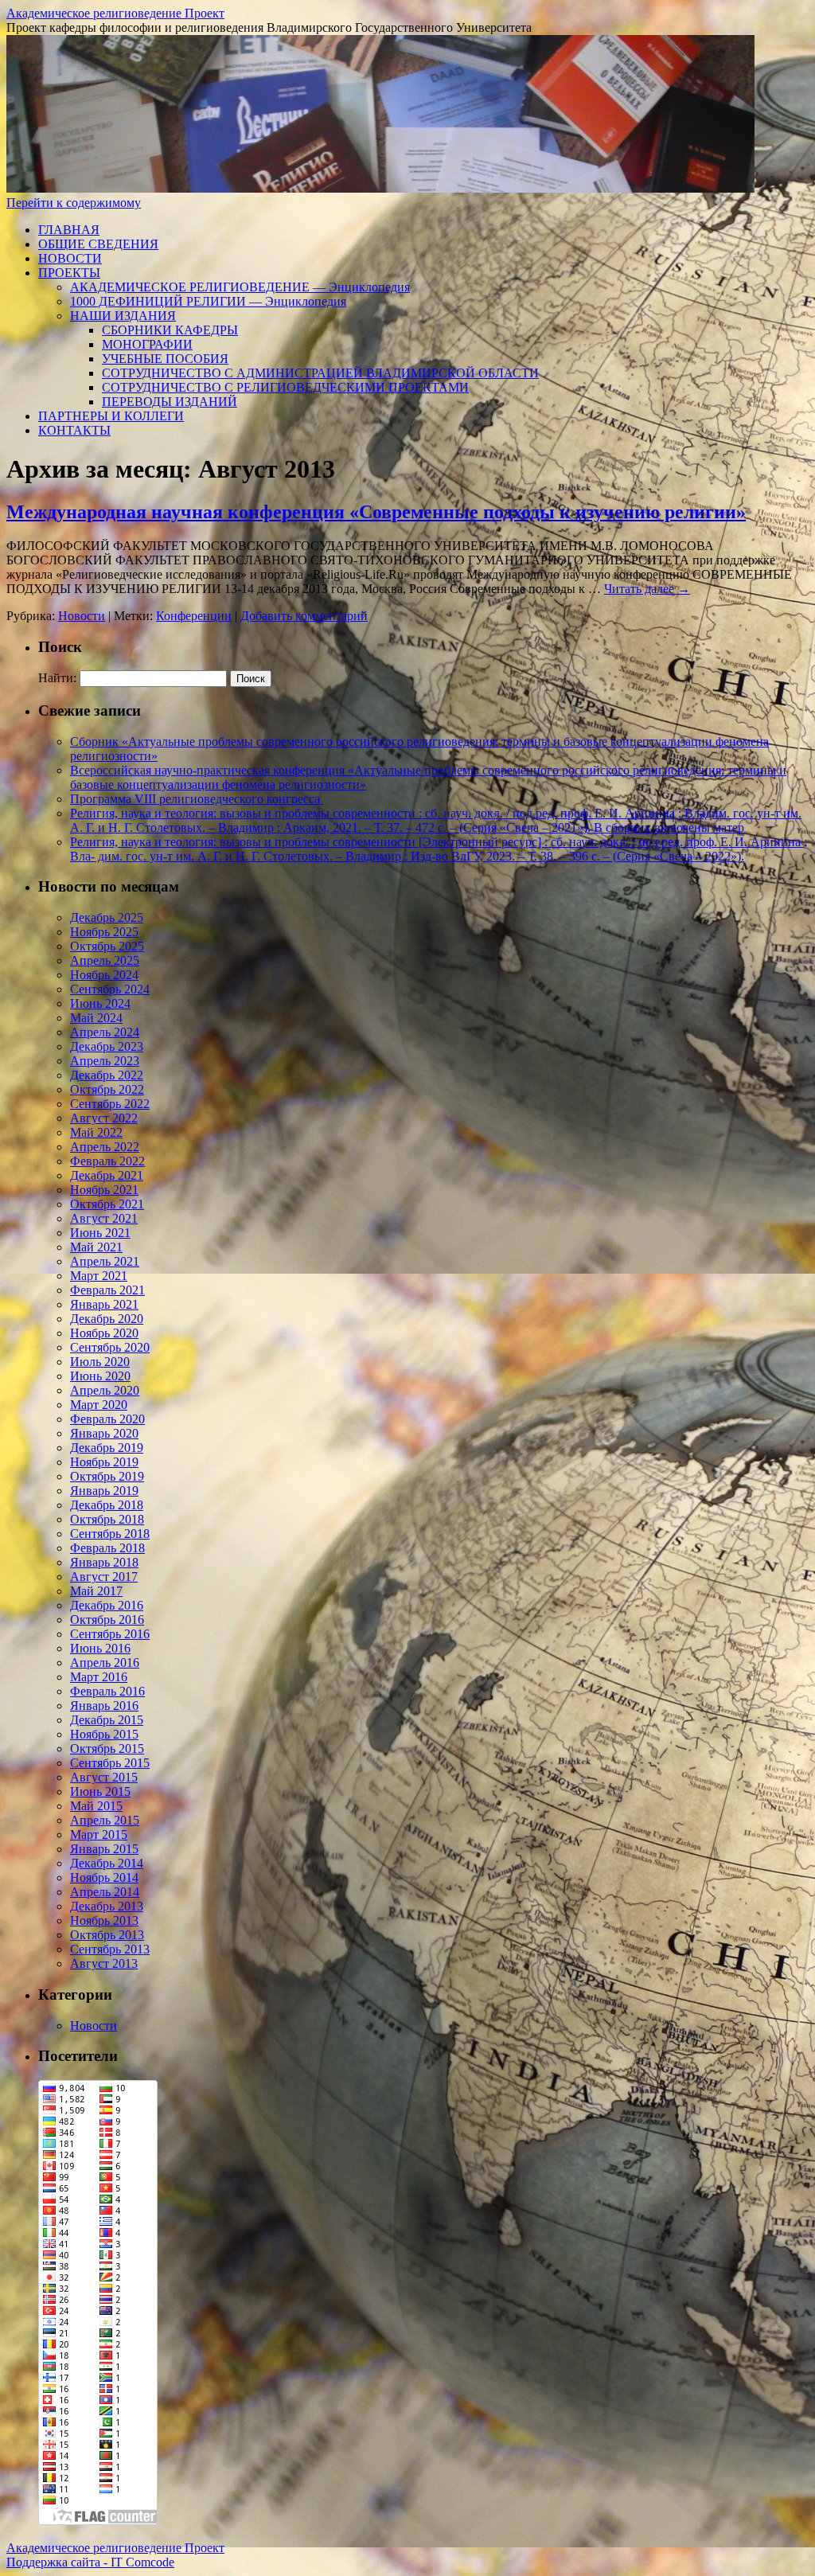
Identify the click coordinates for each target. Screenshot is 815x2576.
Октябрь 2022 (107, 1089)
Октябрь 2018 (107, 1519)
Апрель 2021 (105, 1261)
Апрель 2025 (105, 960)
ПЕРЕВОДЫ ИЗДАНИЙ (170, 402)
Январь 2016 (104, 1706)
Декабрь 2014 (107, 1863)
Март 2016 (99, 1677)
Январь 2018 (104, 1562)
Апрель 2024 (105, 1032)
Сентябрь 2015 (110, 1763)
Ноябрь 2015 (104, 1734)
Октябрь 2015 (107, 1749)
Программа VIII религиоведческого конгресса (197, 799)
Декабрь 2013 (107, 1906)
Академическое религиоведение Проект (115, 13)
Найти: (57, 678)
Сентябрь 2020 (110, 1347)
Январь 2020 (104, 1433)
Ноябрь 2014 (104, 1877)
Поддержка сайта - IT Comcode (90, 2562)
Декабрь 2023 (107, 1046)
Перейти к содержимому (74, 203)
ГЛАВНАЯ (69, 230)
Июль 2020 (100, 1362)
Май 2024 (96, 1018)
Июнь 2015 (100, 1791)
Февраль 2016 (107, 1691)
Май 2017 (96, 1591)
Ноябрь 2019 (104, 1462)
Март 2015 (99, 1834)
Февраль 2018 (107, 1548)
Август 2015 (104, 1777)
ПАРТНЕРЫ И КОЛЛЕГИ (111, 416)
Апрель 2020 (105, 1390)
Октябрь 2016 (107, 1620)
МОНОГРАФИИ (147, 344)
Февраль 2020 (107, 1419)
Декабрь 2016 (107, 1605)
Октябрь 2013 (107, 1935)
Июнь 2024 (100, 1003)
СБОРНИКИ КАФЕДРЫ (170, 330)
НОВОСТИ (70, 258)
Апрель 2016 (105, 1663)
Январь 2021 (104, 1304)
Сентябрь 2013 (110, 1949)
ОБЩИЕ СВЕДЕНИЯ (98, 244)
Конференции (194, 616)
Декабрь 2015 (107, 1720)
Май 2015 (96, 1806)
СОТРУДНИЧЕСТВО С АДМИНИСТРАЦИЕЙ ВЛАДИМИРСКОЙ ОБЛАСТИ (320, 373)
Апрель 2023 (105, 1061)
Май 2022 (96, 1132)
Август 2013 (104, 1963)
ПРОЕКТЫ (69, 273)
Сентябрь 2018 (110, 1534)
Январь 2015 (104, 1849)
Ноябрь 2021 (104, 1190)
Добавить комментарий (304, 616)
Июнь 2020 (100, 1376)
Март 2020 (99, 1405)
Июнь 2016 (100, 1648)
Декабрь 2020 (107, 1319)
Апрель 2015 (105, 1820)
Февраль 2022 (107, 1161)
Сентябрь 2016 (110, 1634)
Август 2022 (104, 1118)
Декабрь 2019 (107, 1448)
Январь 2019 (104, 1491)
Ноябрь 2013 (104, 1920)
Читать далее (647, 589)
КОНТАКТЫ (74, 430)
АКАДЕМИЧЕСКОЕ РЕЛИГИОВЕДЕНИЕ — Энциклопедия (240, 287)
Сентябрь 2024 (110, 989)
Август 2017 (104, 1577)
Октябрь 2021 (107, 1204)
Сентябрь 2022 (110, 1104)
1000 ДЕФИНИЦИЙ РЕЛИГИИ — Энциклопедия (208, 301)
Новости (82, 616)
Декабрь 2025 (107, 917)
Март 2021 (99, 1276)
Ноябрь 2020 (104, 1333)
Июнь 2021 (100, 1233)
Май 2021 (96, 1247)
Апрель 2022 (105, 1147)
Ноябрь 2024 (104, 975)
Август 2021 (104, 1218)
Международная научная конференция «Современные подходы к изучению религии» (376, 512)
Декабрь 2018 (107, 1505)
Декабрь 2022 (107, 1075)
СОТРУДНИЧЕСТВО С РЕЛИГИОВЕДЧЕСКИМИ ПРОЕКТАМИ (285, 387)
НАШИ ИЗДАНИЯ (123, 316)
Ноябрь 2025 (104, 932)
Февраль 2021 (107, 1290)
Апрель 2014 (105, 1892)
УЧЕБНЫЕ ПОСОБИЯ (165, 359)
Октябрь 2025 (107, 946)
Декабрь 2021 (107, 1175)
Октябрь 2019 (107, 1476)
